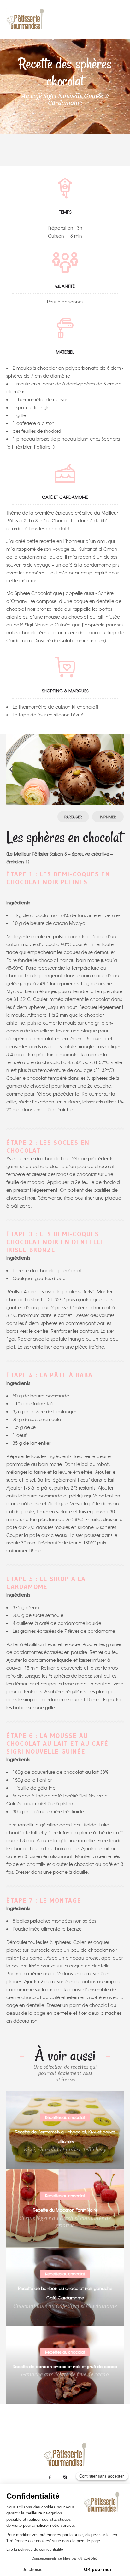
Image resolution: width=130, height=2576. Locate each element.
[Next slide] (119, 769)
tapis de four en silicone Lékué (51, 715)
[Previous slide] (11, 769)
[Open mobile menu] (117, 20)
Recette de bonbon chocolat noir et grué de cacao (65, 2366)
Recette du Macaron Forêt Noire (65, 2210)
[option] (65, 770)
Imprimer (108, 817)
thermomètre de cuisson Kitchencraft (59, 707)
